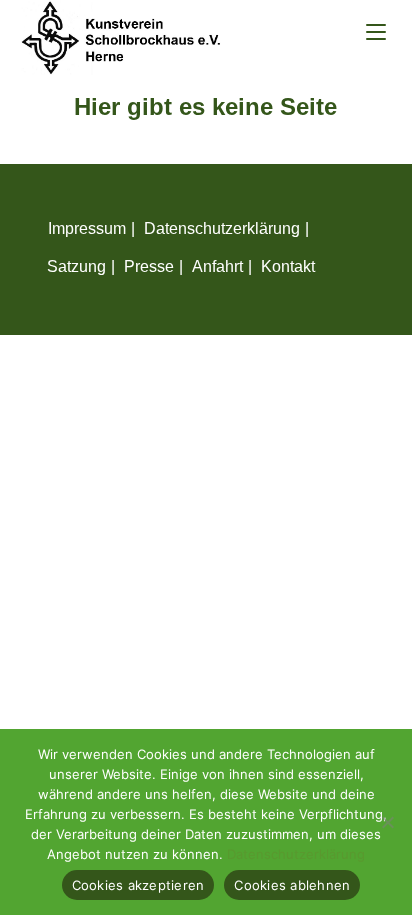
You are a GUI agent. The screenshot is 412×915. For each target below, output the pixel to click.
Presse (149, 266)
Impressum (87, 228)
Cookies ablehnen (292, 885)
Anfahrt (217, 266)
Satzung (76, 266)
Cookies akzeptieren (138, 885)
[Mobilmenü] (376, 31)
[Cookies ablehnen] (387, 822)
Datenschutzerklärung (222, 228)
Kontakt (288, 266)
